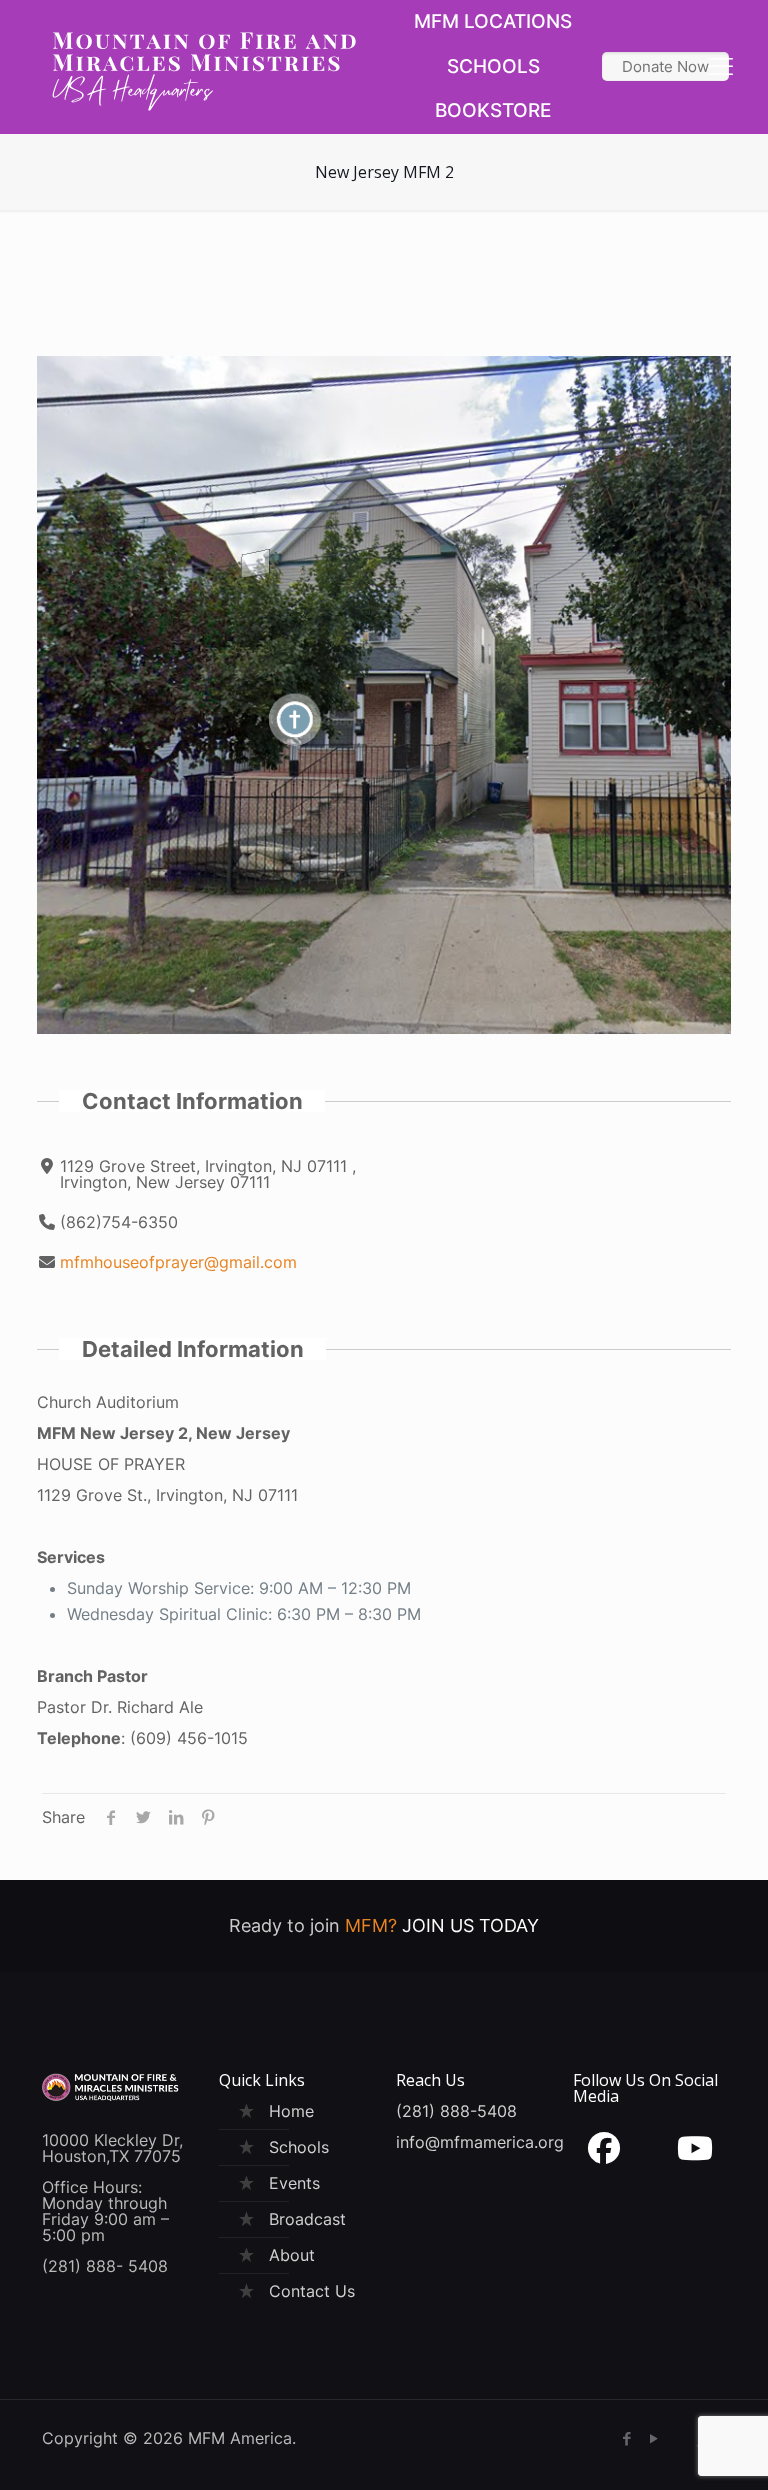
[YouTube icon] (653, 2438)
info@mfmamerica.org (480, 2142)
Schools (299, 2147)
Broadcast (307, 2219)
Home (291, 2111)
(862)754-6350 (119, 1222)
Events (294, 2183)
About (292, 2255)
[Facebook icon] (626, 2438)
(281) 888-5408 (456, 2111)
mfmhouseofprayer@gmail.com (178, 1262)
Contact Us (312, 2291)
